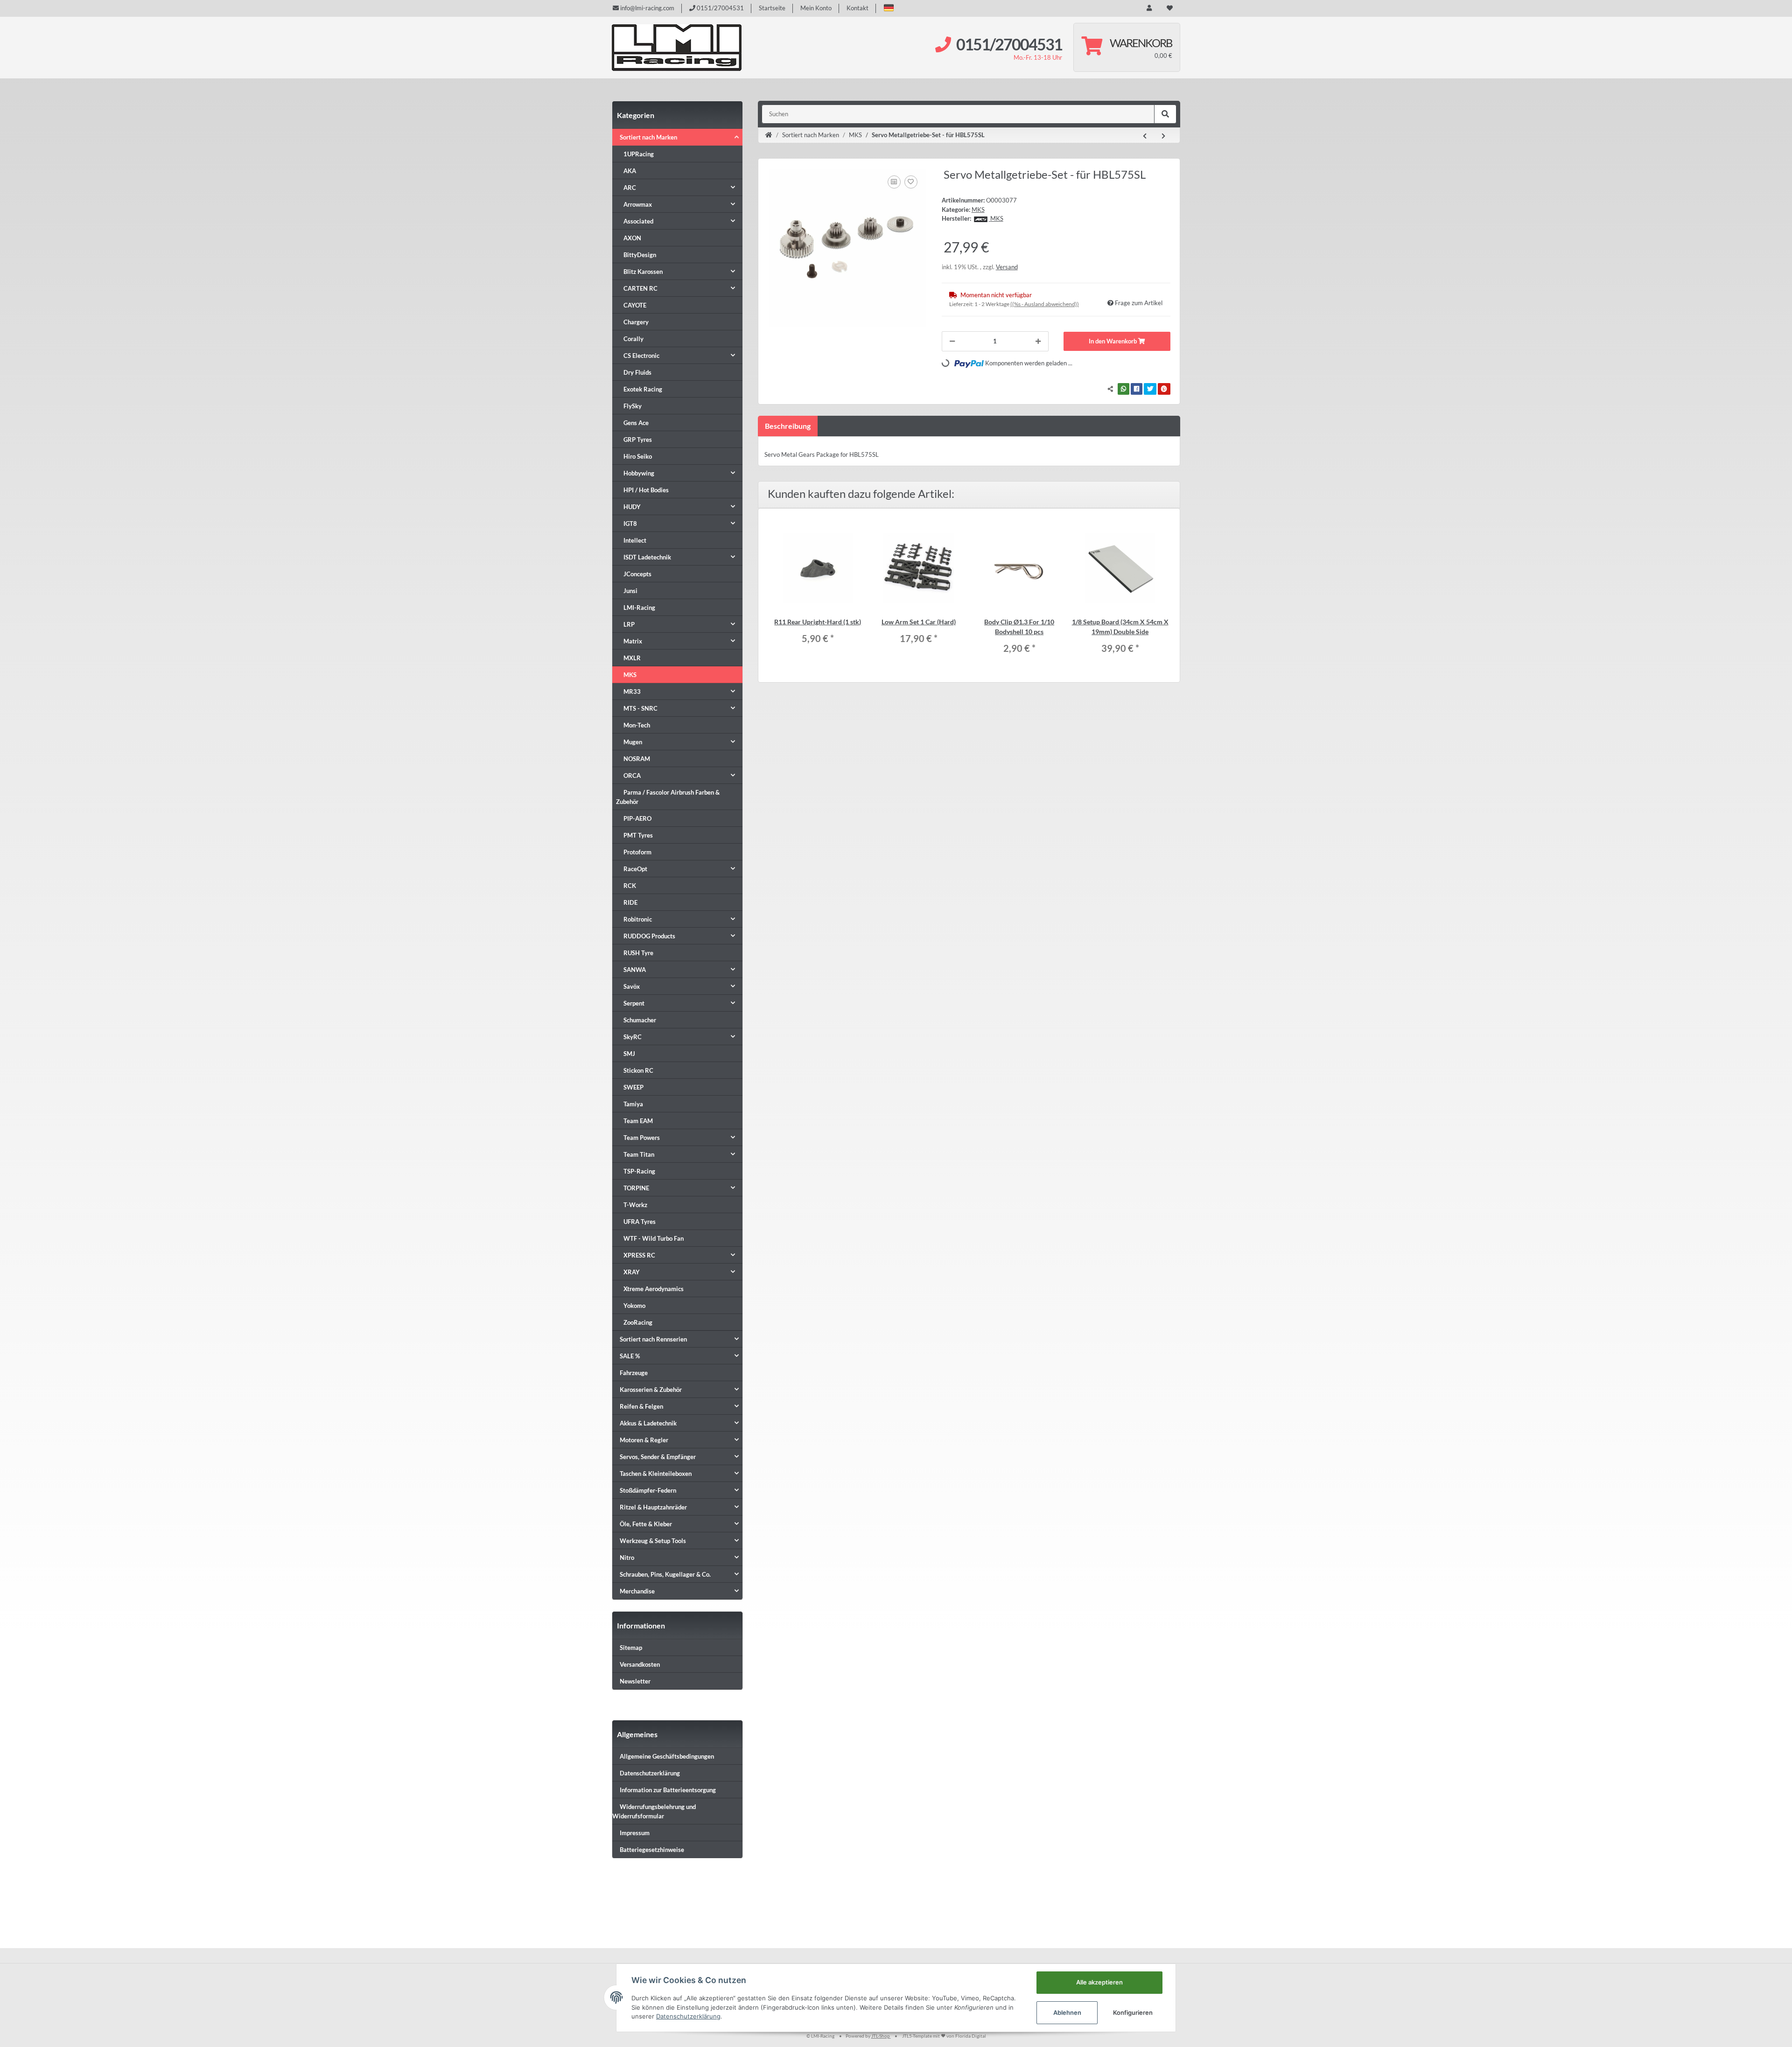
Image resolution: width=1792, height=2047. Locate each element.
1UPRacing (639, 154)
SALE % (630, 1356)
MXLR (632, 658)
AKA (630, 171)
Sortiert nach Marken (648, 137)
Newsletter (635, 1681)
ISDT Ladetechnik (647, 557)
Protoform (637, 852)
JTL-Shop (881, 2036)
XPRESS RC (639, 1255)
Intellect (635, 540)
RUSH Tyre (638, 953)
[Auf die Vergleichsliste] (894, 182)
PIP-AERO (637, 818)
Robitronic (638, 919)
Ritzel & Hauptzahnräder (653, 1507)
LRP (629, 624)
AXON (632, 238)
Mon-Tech (637, 725)
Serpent (634, 1003)
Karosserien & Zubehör (651, 1390)
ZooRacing (638, 1322)
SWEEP (633, 1087)
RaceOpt (635, 869)
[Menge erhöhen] (1038, 342)
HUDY (632, 507)
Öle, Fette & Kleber (646, 1524)
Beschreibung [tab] (788, 426)
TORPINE (636, 1188)
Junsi (630, 591)
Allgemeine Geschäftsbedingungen (667, 1756)
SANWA (635, 970)
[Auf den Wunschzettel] (911, 182)
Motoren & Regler (644, 1440)
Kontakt (857, 8)
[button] (889, 8)
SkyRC (633, 1037)
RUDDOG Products (649, 936)
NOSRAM (637, 759)
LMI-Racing (639, 608)
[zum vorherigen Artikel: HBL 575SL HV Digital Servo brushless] (1145, 136)
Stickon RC (638, 1070)
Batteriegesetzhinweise (652, 1850)
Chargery (636, 322)
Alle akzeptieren (1099, 1982)
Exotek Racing (643, 389)
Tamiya (633, 1104)
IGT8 (630, 524)
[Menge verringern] (952, 342)
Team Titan (639, 1154)
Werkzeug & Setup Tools (653, 1541)
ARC (630, 188)
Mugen (633, 742)
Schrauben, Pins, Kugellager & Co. (665, 1574)
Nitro (627, 1558)
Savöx (632, 986)
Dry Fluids (637, 372)
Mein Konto (816, 8)
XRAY (632, 1272)
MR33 (632, 692)
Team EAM (638, 1121)
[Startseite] (769, 135)
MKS (978, 210)
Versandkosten (640, 1664)
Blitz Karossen (643, 272)
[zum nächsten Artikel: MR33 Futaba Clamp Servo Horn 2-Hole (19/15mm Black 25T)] (1163, 136)
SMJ (629, 1054)
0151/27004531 (720, 8)
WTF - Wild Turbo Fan (654, 1238)
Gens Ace (636, 423)
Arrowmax (638, 204)
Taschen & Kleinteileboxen (656, 1474)
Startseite (772, 8)
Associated (638, 221)
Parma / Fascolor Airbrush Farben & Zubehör (668, 797)
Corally (633, 339)
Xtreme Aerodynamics (654, 1289)
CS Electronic (641, 356)
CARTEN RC (640, 288)
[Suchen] (1165, 114)
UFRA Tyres (640, 1222)
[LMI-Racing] (677, 48)
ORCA (632, 775)
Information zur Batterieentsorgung (668, 1790)
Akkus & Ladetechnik (648, 1423)
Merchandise (637, 1591)
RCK (630, 886)
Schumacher (640, 1020)
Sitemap (631, 1648)
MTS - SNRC (640, 708)
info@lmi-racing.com (647, 8)
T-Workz (635, 1205)
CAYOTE (635, 305)
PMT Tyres (638, 835)
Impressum (635, 1833)
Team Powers (642, 1138)
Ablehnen (1067, 2012)
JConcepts (637, 574)
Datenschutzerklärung (650, 1773)
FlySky (633, 406)
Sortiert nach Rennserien (653, 1339)
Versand (1007, 267)
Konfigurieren (1133, 2012)
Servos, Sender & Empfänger (658, 1457)
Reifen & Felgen (641, 1406)
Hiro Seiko (638, 456)
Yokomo (634, 1306)
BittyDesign (640, 255)
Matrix (633, 641)
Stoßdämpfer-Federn (648, 1490)
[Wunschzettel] (1170, 8)
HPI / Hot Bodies (646, 490)
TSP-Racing (639, 1171)
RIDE (630, 902)
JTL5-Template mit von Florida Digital (944, 2036)
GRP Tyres (638, 440)
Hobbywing (639, 473)
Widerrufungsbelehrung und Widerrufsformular (654, 1811)
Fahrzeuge (634, 1373)
